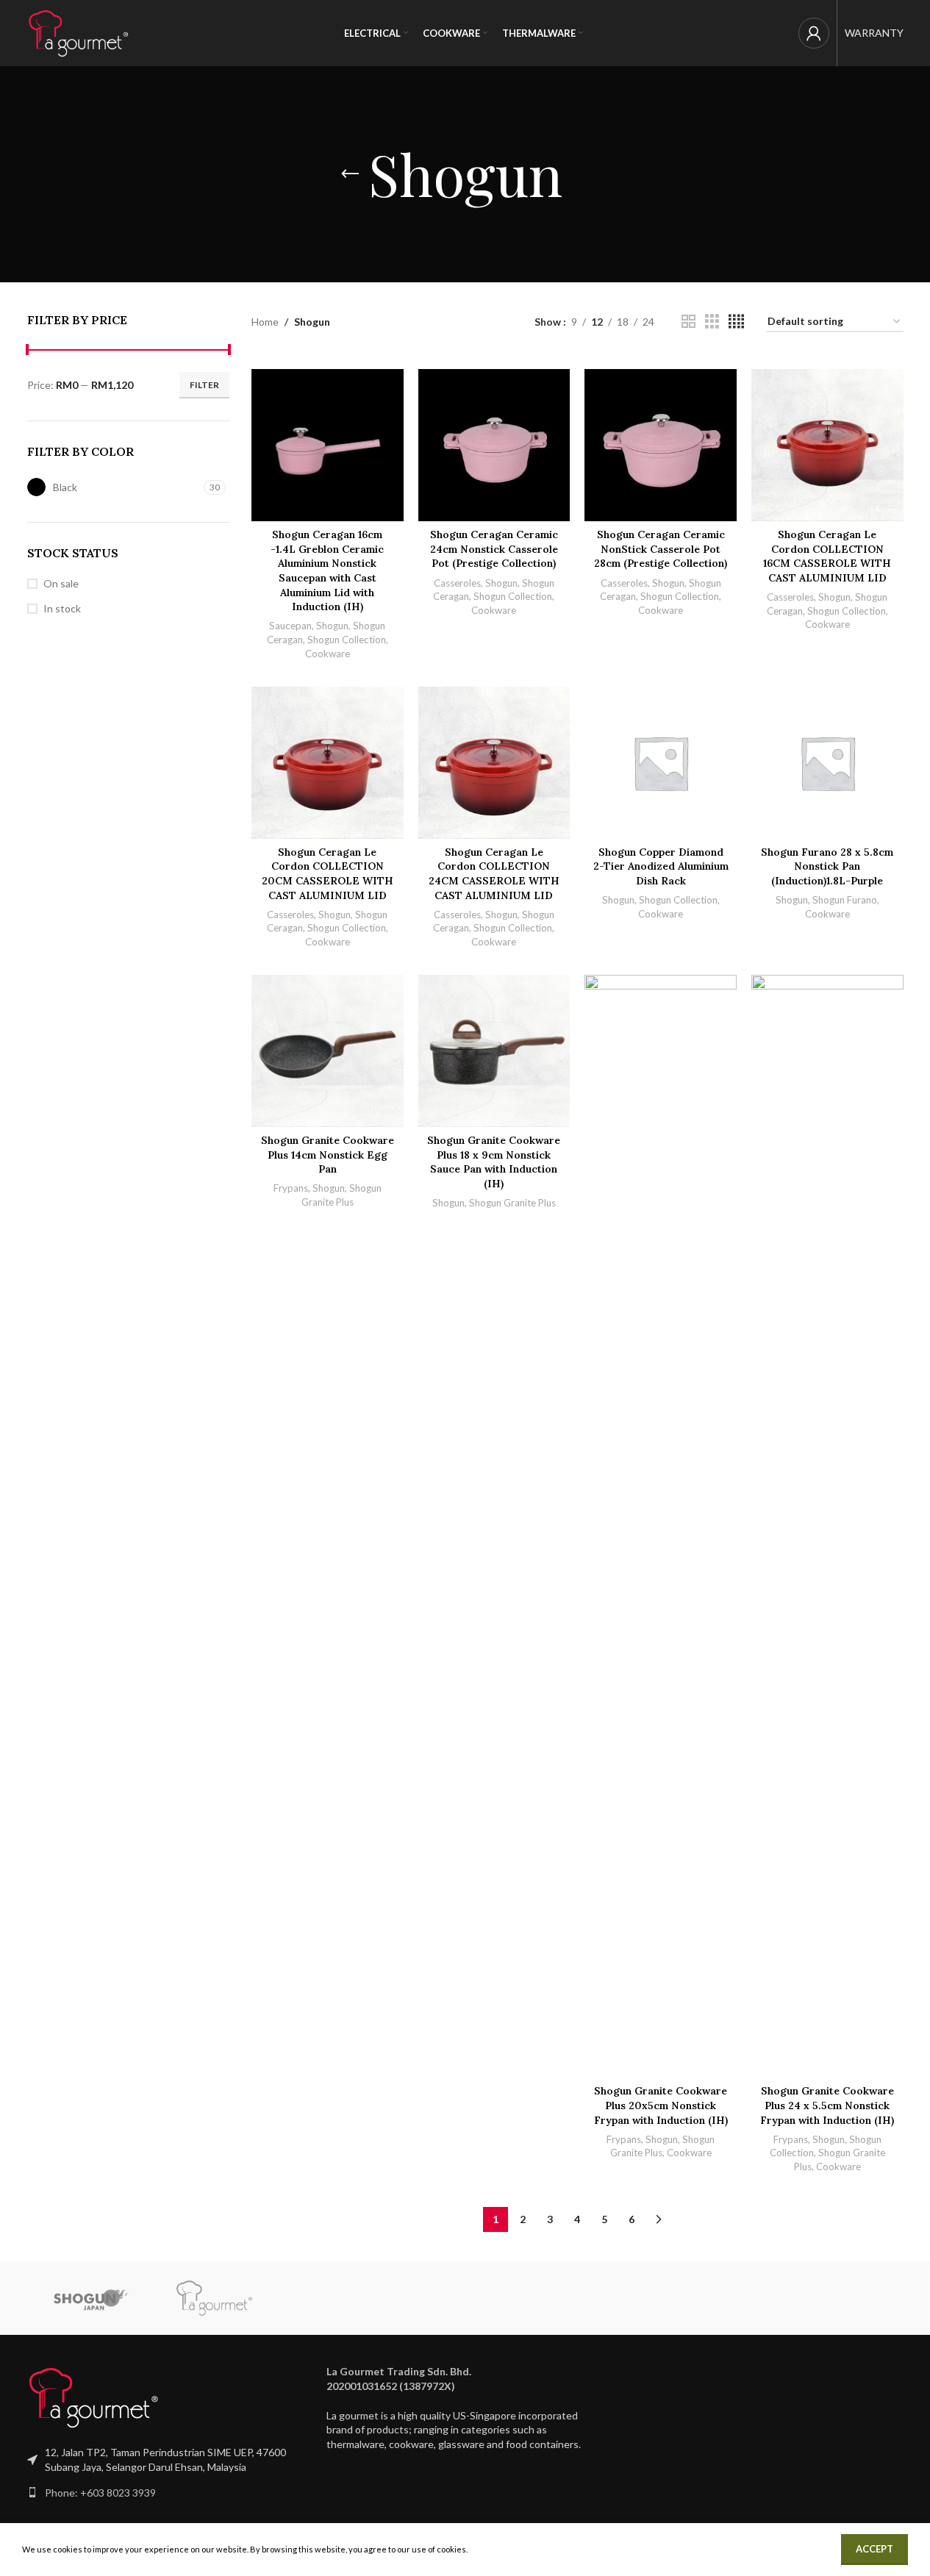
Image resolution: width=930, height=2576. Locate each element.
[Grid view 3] (712, 322)
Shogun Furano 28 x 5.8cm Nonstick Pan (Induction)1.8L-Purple (827, 866)
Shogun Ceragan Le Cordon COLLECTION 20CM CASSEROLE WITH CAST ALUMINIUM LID (328, 874)
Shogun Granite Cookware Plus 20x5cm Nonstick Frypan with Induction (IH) (661, 2105)
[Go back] (350, 174)
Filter (204, 385)
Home (265, 322)
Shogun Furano (845, 900)
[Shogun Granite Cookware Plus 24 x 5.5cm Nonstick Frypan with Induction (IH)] (827, 1526)
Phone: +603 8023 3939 (100, 2493)
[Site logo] (79, 32)
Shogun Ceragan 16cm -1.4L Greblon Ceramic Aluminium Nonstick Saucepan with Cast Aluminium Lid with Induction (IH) (327, 570)
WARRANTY (874, 33)
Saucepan (290, 626)
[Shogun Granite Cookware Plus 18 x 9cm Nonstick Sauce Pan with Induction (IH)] (494, 1051)
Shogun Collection (347, 640)
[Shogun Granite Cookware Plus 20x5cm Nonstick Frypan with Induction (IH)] (661, 1526)
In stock (62, 608)
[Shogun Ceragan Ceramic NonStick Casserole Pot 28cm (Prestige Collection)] (661, 445)
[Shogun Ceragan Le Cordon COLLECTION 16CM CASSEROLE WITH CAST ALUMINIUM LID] (827, 445)
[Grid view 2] (688, 322)
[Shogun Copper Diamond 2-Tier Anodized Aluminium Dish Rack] (661, 763)
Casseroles (457, 583)
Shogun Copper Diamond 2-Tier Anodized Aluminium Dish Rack (661, 866)
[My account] (814, 33)
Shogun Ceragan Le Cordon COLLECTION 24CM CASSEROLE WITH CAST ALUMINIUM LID (494, 874)
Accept (874, 2549)
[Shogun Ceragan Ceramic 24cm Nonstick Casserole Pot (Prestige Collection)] (494, 445)
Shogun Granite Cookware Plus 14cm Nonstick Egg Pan (328, 1155)
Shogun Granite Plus (512, 1203)
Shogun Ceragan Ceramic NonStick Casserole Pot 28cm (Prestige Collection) (661, 549)
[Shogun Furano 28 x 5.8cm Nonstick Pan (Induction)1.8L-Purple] (827, 763)
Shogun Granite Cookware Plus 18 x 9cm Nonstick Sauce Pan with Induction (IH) (494, 1162)
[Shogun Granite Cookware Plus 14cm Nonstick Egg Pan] (328, 1051)
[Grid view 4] (736, 322)
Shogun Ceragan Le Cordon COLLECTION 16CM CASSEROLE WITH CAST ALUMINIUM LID (827, 556)
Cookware (328, 654)
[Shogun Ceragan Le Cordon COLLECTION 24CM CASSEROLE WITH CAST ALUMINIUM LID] (494, 763)
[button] (465, 2379)
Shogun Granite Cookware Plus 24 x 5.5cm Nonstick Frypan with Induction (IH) (827, 2105)
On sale (61, 583)
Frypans (291, 1188)
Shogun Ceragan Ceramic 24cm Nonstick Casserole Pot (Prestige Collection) (494, 549)
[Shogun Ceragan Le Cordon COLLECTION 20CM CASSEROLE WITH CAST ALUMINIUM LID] (328, 763)
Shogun (332, 626)
